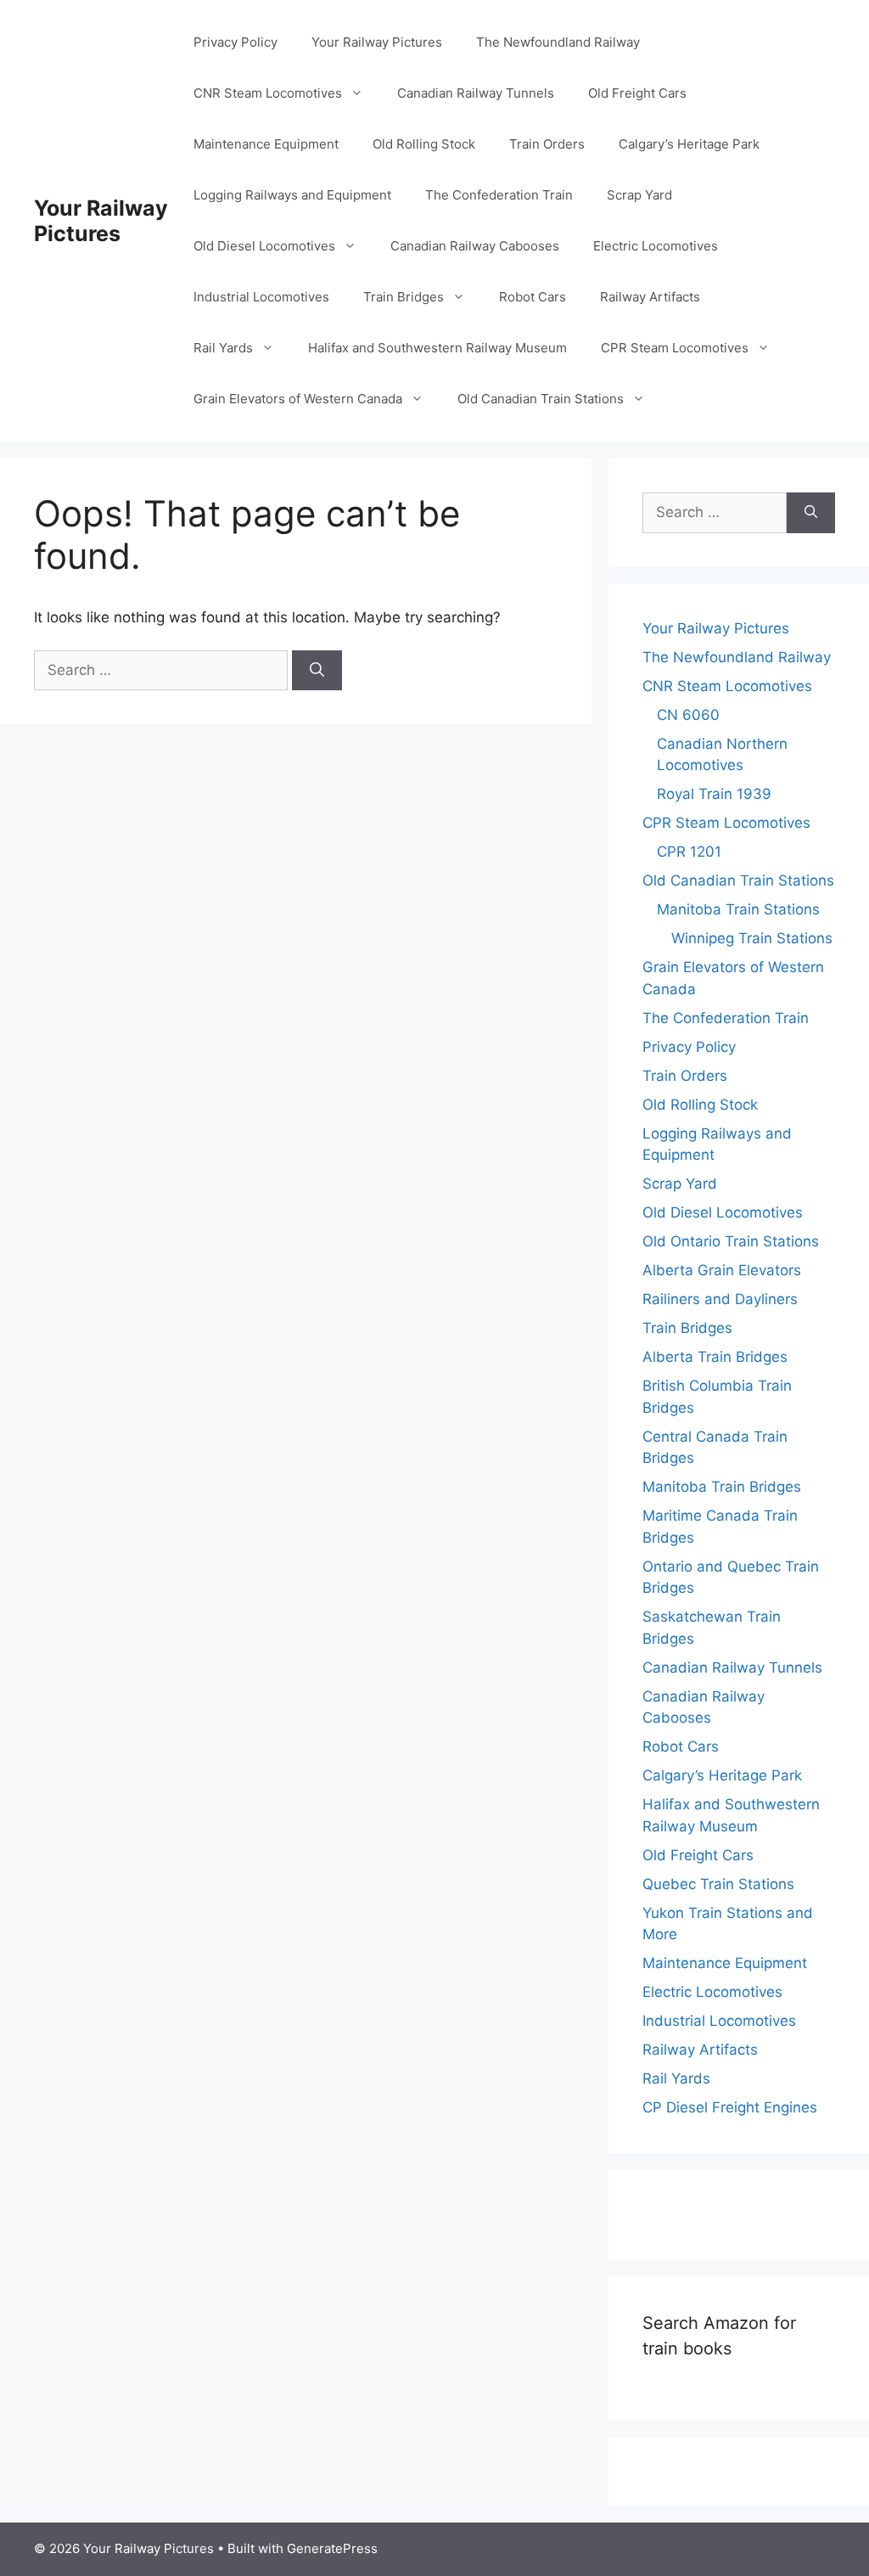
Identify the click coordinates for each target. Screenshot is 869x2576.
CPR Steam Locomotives (675, 348)
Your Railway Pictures (101, 221)
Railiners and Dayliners (720, 1299)
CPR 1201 (689, 852)
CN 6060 (688, 715)
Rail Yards (223, 348)
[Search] (317, 671)
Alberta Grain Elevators (722, 1270)
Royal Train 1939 (714, 794)
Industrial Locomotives (261, 297)
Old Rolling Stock (424, 144)
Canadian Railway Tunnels (476, 93)
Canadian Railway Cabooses (475, 246)
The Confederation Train (499, 195)
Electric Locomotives (656, 246)
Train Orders (547, 144)
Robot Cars (533, 297)
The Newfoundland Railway (558, 42)
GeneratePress (332, 2548)
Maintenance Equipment (266, 144)
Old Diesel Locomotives (264, 246)
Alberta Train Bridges (715, 1357)
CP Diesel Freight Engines (730, 2107)
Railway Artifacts (650, 297)
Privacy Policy (235, 42)
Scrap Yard (639, 195)
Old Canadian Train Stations (541, 399)
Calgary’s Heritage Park (689, 144)
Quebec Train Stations (718, 1884)
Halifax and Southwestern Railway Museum (437, 348)
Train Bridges (404, 297)
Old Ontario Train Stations (731, 1241)
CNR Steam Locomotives (268, 93)
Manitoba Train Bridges (722, 1487)
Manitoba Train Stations (738, 909)
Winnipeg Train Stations (752, 938)
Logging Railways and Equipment (292, 195)
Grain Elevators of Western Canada (298, 399)
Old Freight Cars (637, 93)
